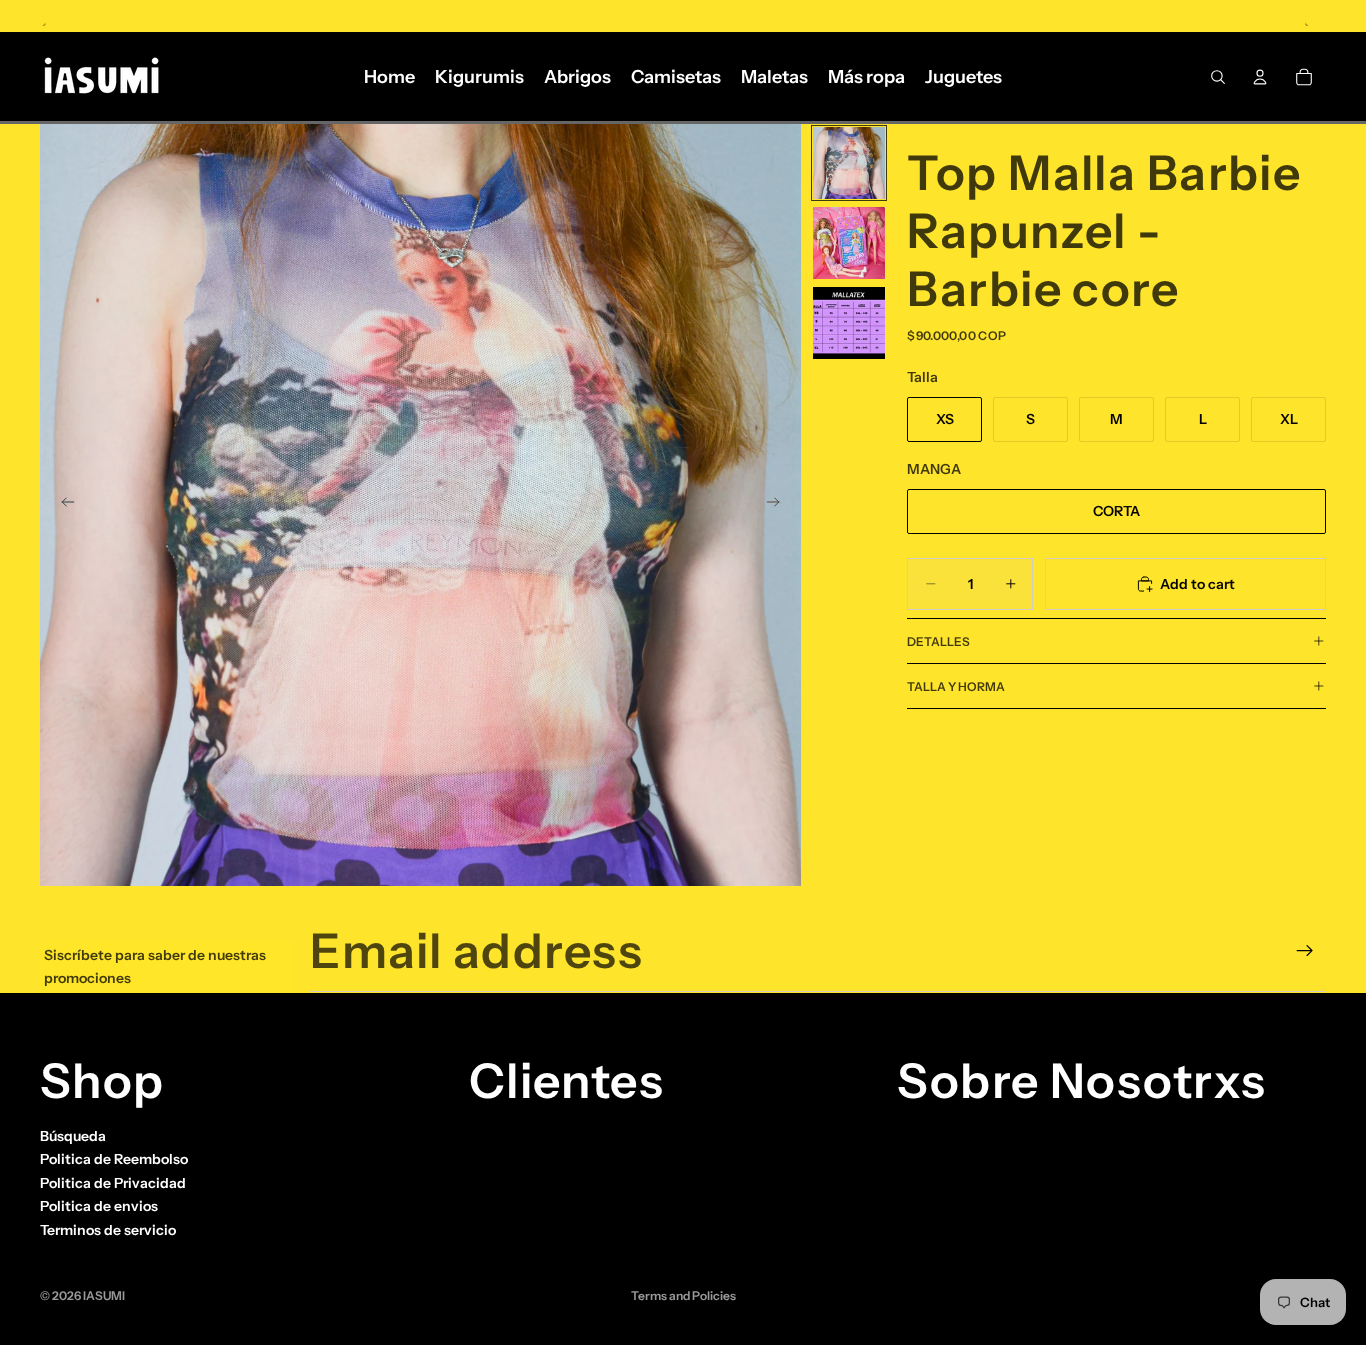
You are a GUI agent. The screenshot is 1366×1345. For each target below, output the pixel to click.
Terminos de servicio (108, 1230)
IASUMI (104, 1295)
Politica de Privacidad (113, 1183)
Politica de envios (99, 1206)
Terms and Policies (683, 1295)
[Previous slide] (62, 505)
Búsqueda (73, 1136)
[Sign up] (1305, 951)
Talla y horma (956, 686)
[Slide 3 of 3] (849, 323)
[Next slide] (779, 505)
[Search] (1218, 77)
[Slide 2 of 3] (849, 243)
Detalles (938, 641)
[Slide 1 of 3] (849, 163)
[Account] (1260, 77)
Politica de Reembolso (114, 1159)
